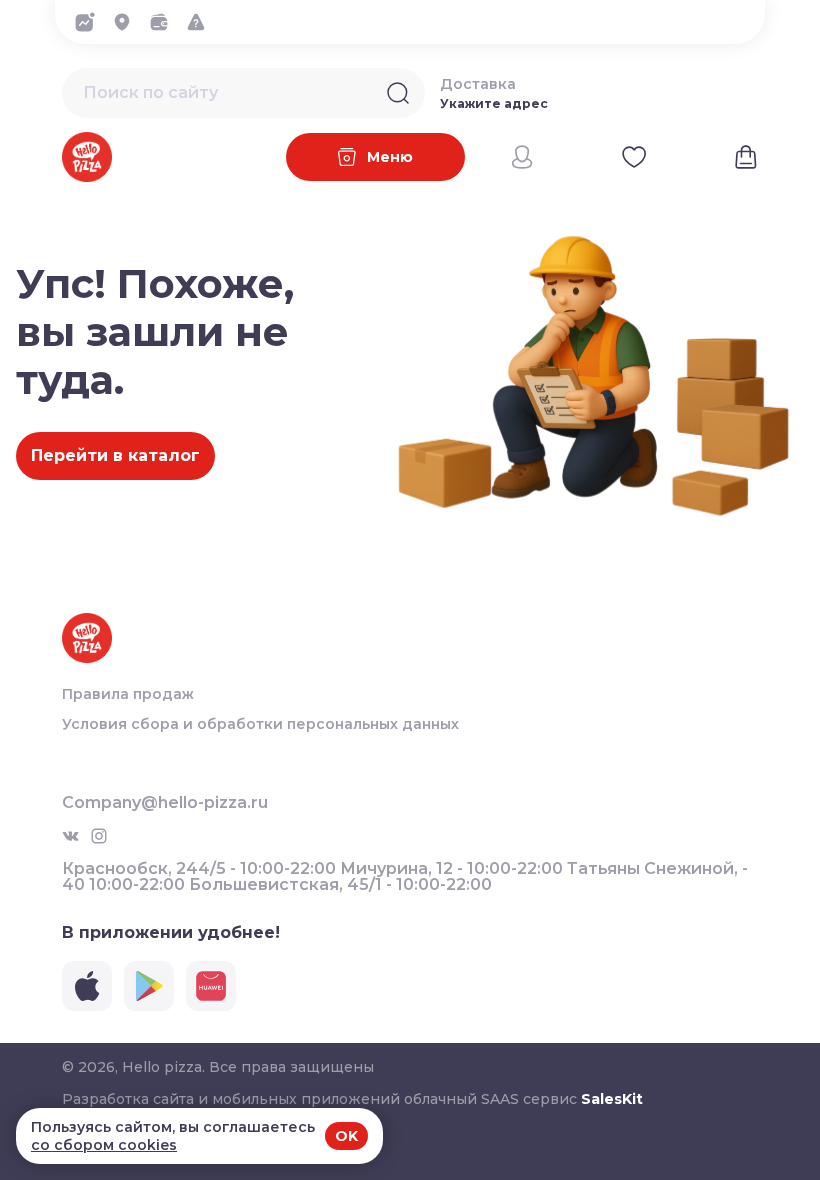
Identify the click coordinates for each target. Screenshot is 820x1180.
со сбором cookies (104, 1145)
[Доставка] (127, 22)
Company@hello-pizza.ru (165, 803)
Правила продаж (128, 694)
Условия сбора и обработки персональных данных (260, 724)
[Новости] (90, 22)
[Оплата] (164, 22)
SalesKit (612, 1099)
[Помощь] (201, 22)
